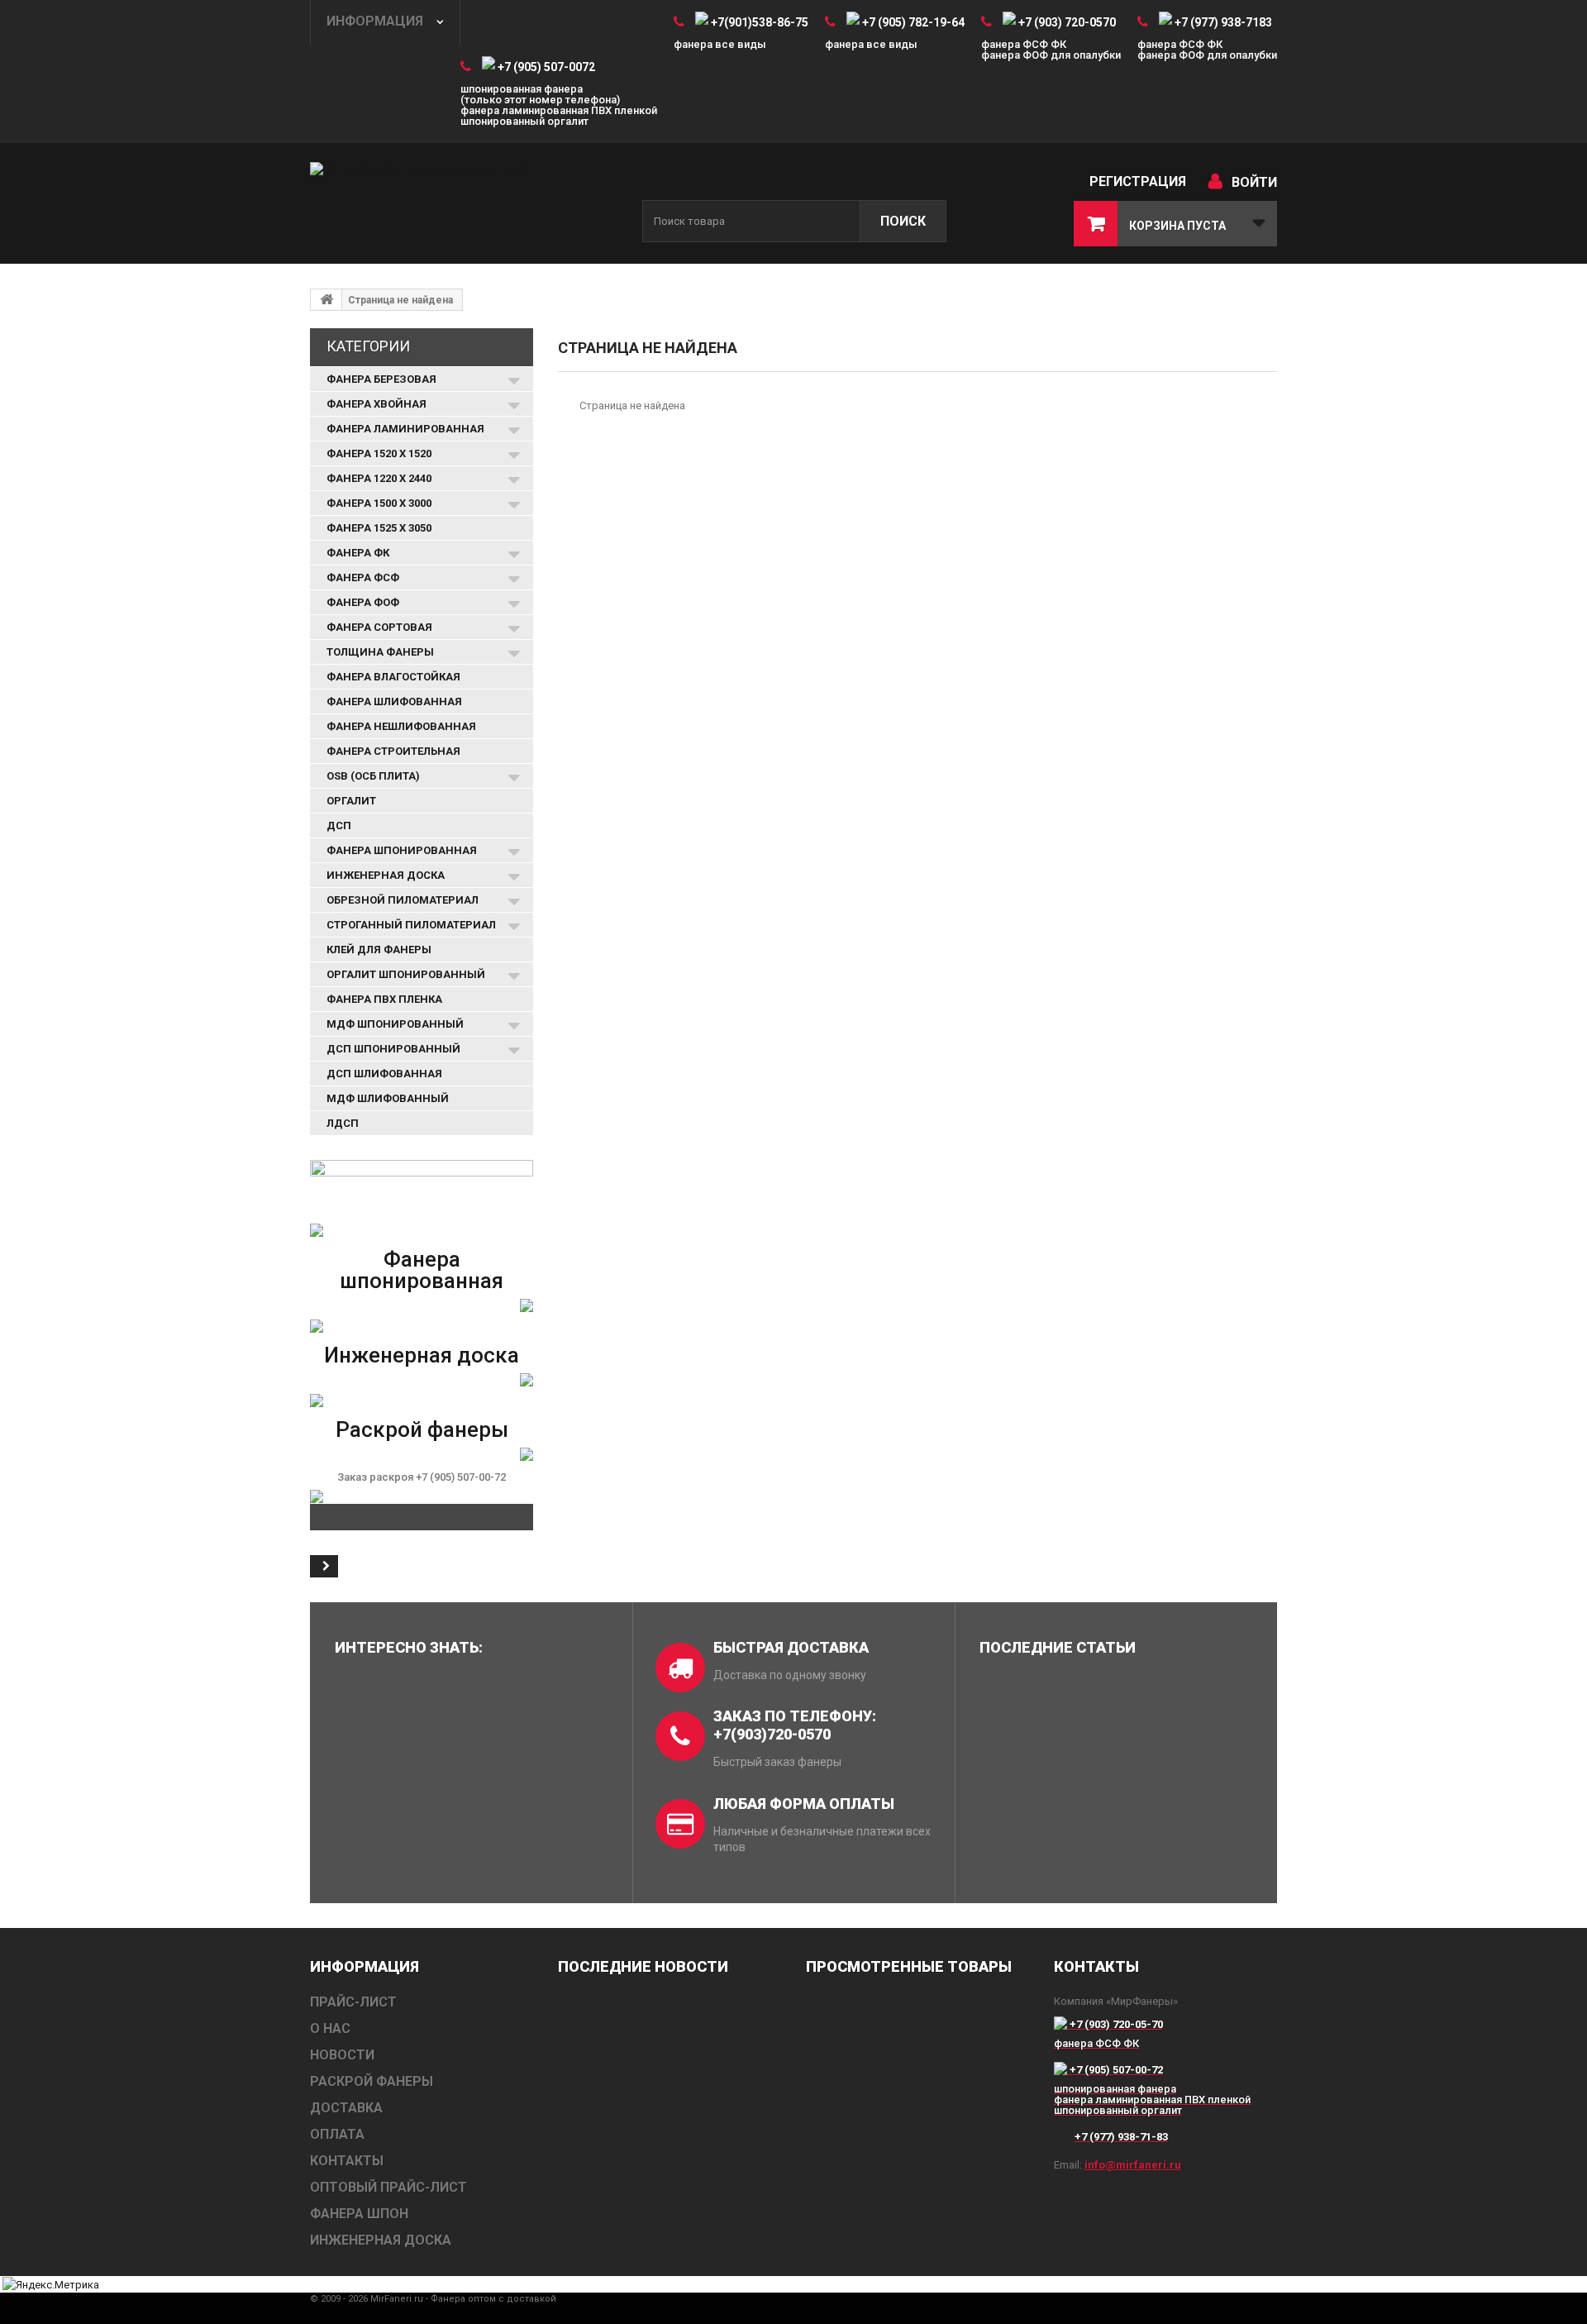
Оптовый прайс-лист (388, 2187)
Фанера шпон (359, 2214)
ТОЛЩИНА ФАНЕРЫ (380, 652)
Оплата (337, 2134)
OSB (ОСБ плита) (373, 776)
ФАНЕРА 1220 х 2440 (379, 478)
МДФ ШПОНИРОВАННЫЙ (395, 1024)
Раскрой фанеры (422, 1429)
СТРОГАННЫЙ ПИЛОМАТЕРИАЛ (411, 925)
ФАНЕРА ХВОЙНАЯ (376, 404)
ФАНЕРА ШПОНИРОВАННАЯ (402, 850)
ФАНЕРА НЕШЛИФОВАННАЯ (401, 726)
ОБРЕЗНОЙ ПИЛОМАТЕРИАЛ (403, 900)
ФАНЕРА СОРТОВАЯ (379, 627)
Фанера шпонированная (422, 1270)
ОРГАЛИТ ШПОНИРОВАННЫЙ (406, 974)
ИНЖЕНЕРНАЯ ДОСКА (386, 875)
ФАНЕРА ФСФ (363, 577)
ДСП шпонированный (393, 1049)
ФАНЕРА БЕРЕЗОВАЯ (381, 379)
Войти (1254, 182)
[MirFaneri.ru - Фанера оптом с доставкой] (463, 205)
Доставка (346, 2108)
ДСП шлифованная (384, 1074)
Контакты (347, 2161)
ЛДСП (343, 1123)
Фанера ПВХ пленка (384, 999)
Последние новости (643, 1966)
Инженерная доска (422, 1355)
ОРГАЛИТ (351, 801)
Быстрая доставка (791, 1647)
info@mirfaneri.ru (1133, 2165)
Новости (342, 2055)
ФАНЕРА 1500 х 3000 (379, 503)
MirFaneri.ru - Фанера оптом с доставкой (463, 2299)
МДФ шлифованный (388, 1098)
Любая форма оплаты (804, 1804)
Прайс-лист (353, 2002)
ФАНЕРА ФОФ (363, 602)
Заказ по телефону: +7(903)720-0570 (795, 1725)
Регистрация (1138, 181)
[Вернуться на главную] (326, 299)
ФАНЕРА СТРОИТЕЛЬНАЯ (393, 751)
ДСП (339, 826)
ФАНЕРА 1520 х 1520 (379, 453)
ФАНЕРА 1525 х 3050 (379, 528)
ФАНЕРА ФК (358, 553)
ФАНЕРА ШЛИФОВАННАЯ (394, 701)
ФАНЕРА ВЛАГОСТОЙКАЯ (393, 677)
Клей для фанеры (379, 950)
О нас (330, 2028)
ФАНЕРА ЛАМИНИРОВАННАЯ (405, 429)
